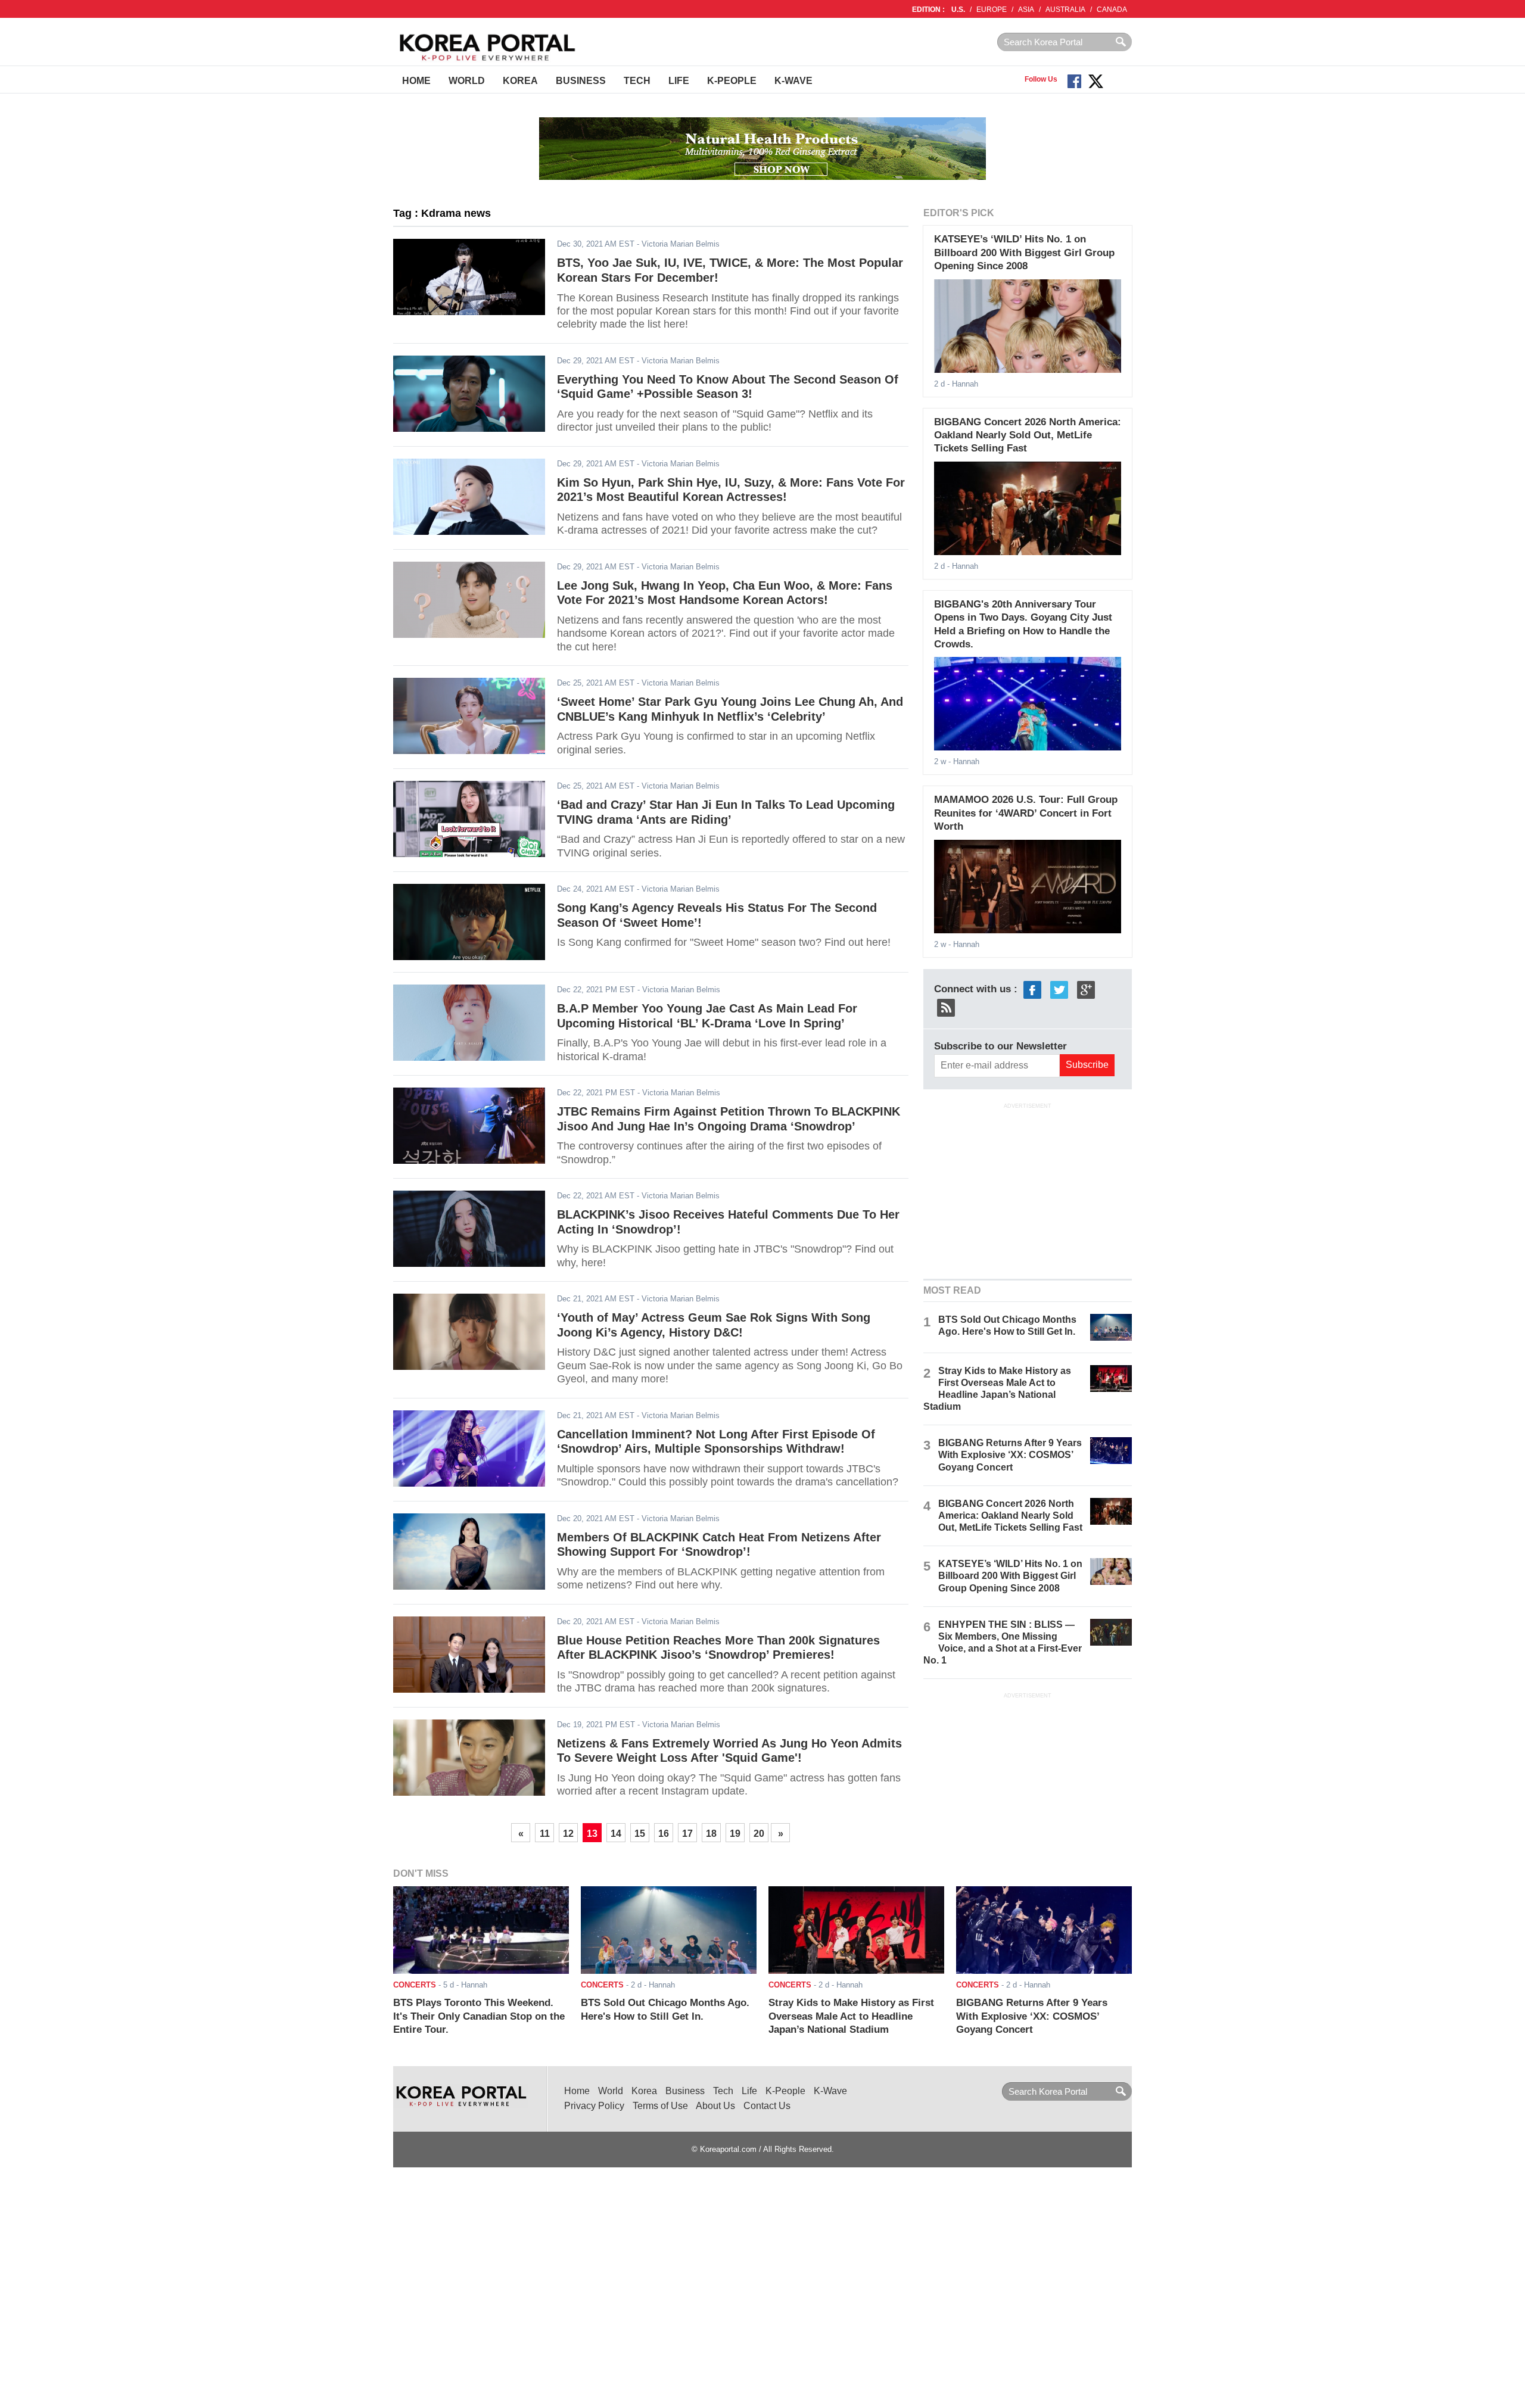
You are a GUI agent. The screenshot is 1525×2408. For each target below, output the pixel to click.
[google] (1086, 989)
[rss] (946, 1007)
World (467, 81)
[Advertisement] (1028, 1189)
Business (581, 81)
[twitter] (1059, 989)
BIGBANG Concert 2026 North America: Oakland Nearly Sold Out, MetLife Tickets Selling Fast (1028, 435)
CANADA (1112, 10)
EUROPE (992, 10)
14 (616, 1834)
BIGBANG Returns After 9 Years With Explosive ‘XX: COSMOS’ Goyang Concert (1010, 1455)
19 (735, 1834)
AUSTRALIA (1065, 10)
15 (640, 1834)
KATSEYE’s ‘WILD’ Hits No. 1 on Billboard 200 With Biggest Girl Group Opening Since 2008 (1024, 253)
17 (687, 1834)
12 (568, 1834)
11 (545, 1834)
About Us (715, 2106)
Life (679, 81)
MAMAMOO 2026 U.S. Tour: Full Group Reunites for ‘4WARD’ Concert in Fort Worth (1026, 813)
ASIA (1026, 10)
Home (416, 81)
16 (664, 1834)
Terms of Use (660, 2106)
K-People (732, 81)
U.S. (958, 10)
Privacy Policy (594, 2106)
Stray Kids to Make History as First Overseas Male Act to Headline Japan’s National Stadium (851, 2016)
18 (711, 1834)
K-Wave (793, 81)
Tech (637, 81)
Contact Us (767, 2106)
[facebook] (1032, 989)
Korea (520, 81)
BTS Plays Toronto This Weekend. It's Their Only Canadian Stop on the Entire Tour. (479, 2016)
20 (759, 1834)
